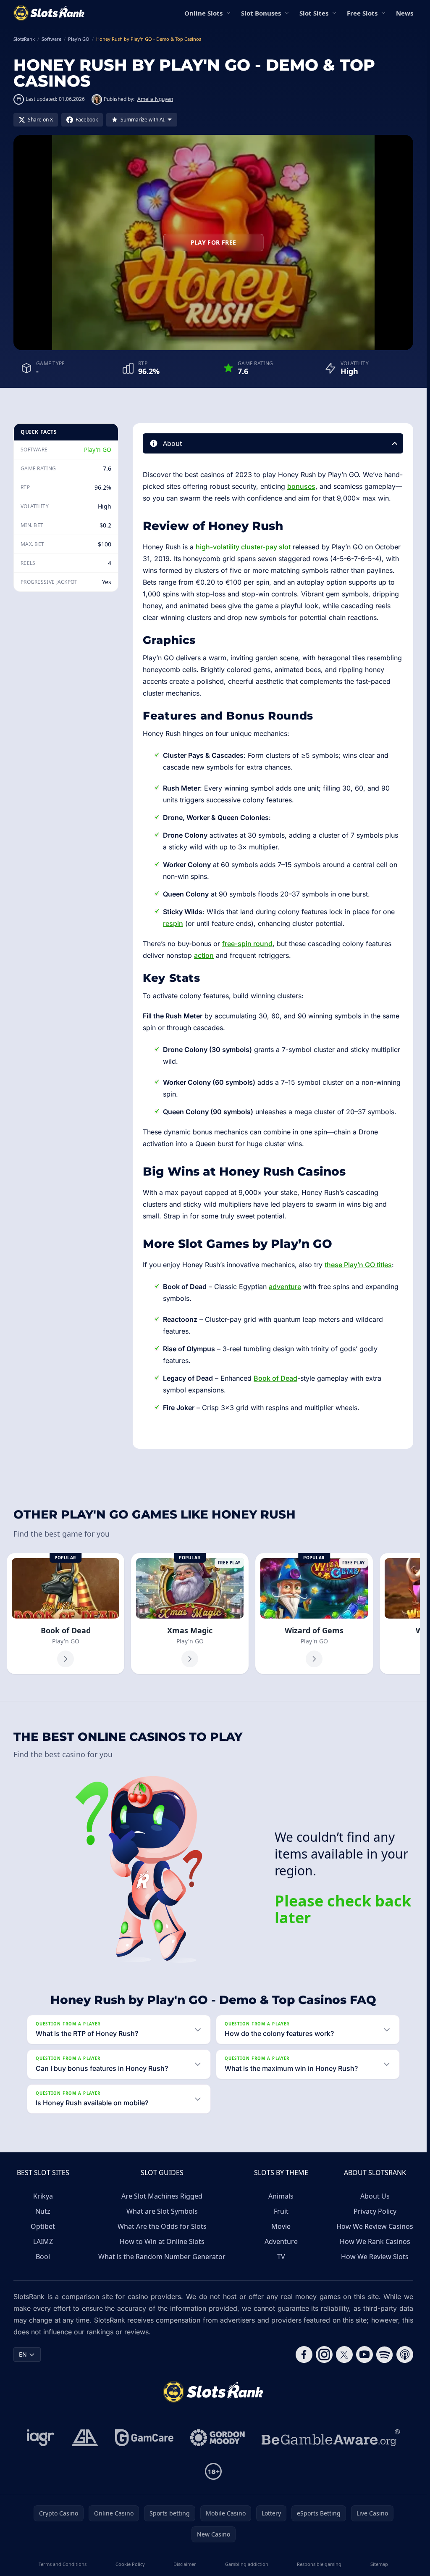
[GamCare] (144, 2438)
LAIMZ (43, 2241)
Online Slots (203, 13)
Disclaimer (185, 2564)
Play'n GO (98, 450)
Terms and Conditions (63, 2564)
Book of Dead (275, 1378)
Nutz (43, 2211)
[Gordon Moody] (218, 2438)
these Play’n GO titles (358, 1265)
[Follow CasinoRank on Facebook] (304, 2355)
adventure (285, 1287)
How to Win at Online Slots (162, 2241)
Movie (281, 2226)
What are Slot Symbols (162, 2211)
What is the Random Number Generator (162, 2257)
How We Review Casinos (375, 2226)
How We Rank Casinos (375, 2241)
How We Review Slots (375, 2257)
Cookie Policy (130, 2564)
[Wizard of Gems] (314, 1614)
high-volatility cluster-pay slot (243, 547)
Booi (43, 2257)
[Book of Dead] (66, 1614)
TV (281, 2257)
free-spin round (247, 944)
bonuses (301, 486)
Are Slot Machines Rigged (162, 2196)
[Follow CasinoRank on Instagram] (324, 2355)
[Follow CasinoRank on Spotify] (385, 2355)
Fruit (281, 2211)
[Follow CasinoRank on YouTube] (364, 2355)
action (204, 955)
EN (23, 2354)
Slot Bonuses (261, 13)
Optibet (43, 2226)
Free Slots (362, 13)
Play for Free (214, 242)
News (405, 13)
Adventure (281, 2241)
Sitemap (379, 2564)
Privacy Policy (375, 2211)
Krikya (43, 2196)
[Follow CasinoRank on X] (344, 2355)
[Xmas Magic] (190, 1614)
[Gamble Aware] (331, 2438)
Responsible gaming (319, 2564)
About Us (375, 2196)
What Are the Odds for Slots (162, 2226)
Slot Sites (314, 13)
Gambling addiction (247, 2564)
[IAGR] (41, 2438)
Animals (281, 2196)
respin (173, 923)
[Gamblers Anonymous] (85, 2438)
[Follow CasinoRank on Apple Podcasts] (405, 2355)
